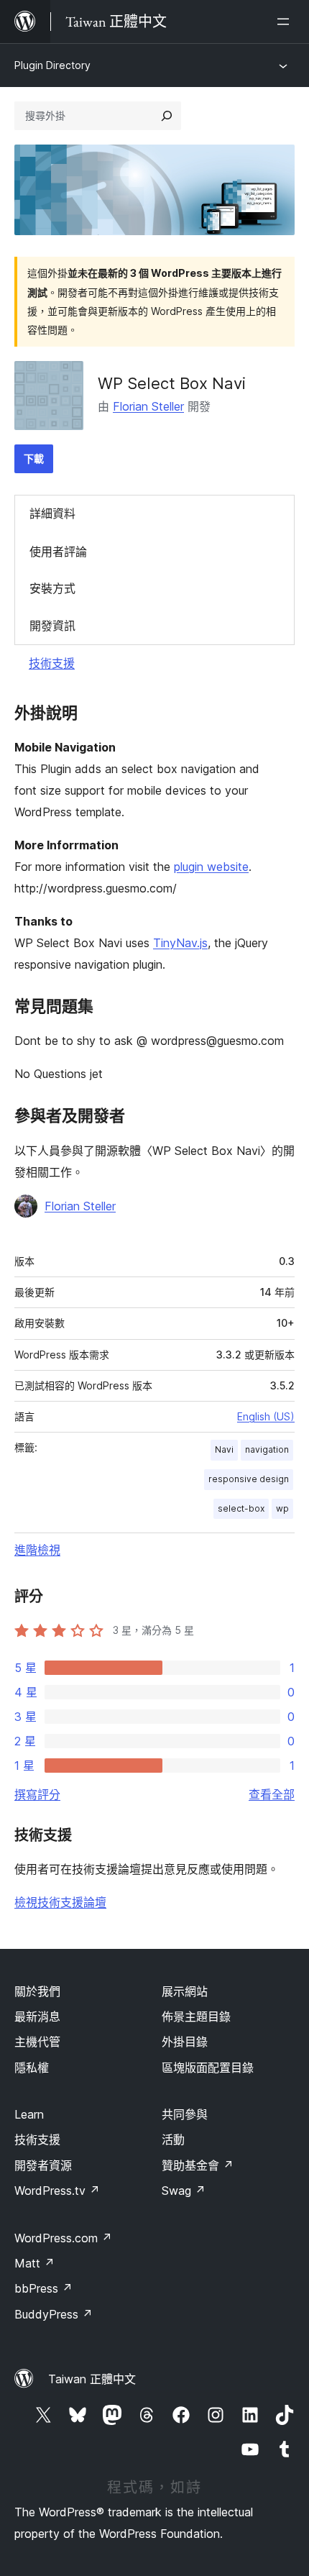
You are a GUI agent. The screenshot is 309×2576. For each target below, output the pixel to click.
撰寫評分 (37, 1794)
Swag (184, 2191)
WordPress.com (63, 2238)
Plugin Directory (52, 65)
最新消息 (37, 2017)
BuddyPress (54, 2314)
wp (282, 1508)
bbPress (43, 2288)
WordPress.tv (57, 2191)
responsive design (249, 1479)
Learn (29, 2114)
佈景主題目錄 (196, 2017)
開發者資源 (43, 2165)
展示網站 (185, 1991)
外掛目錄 (185, 2042)
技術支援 (52, 663)
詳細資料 (52, 513)
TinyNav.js (180, 943)
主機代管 (37, 2042)
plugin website (211, 867)
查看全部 (272, 1794)
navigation (267, 1449)
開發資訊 (52, 626)
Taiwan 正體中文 (92, 2379)
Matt (34, 2263)
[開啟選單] (286, 22)
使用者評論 (58, 552)
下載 (34, 458)
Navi (224, 1449)
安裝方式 (52, 588)
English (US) (266, 1416)
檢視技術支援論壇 (60, 1902)
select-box (241, 1508)
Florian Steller (148, 406)
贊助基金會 (198, 2165)
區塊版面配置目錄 (208, 2068)
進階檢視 (37, 1550)
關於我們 (37, 1991)
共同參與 (185, 2114)
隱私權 (32, 2068)
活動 (173, 2139)
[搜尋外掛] (167, 116)
